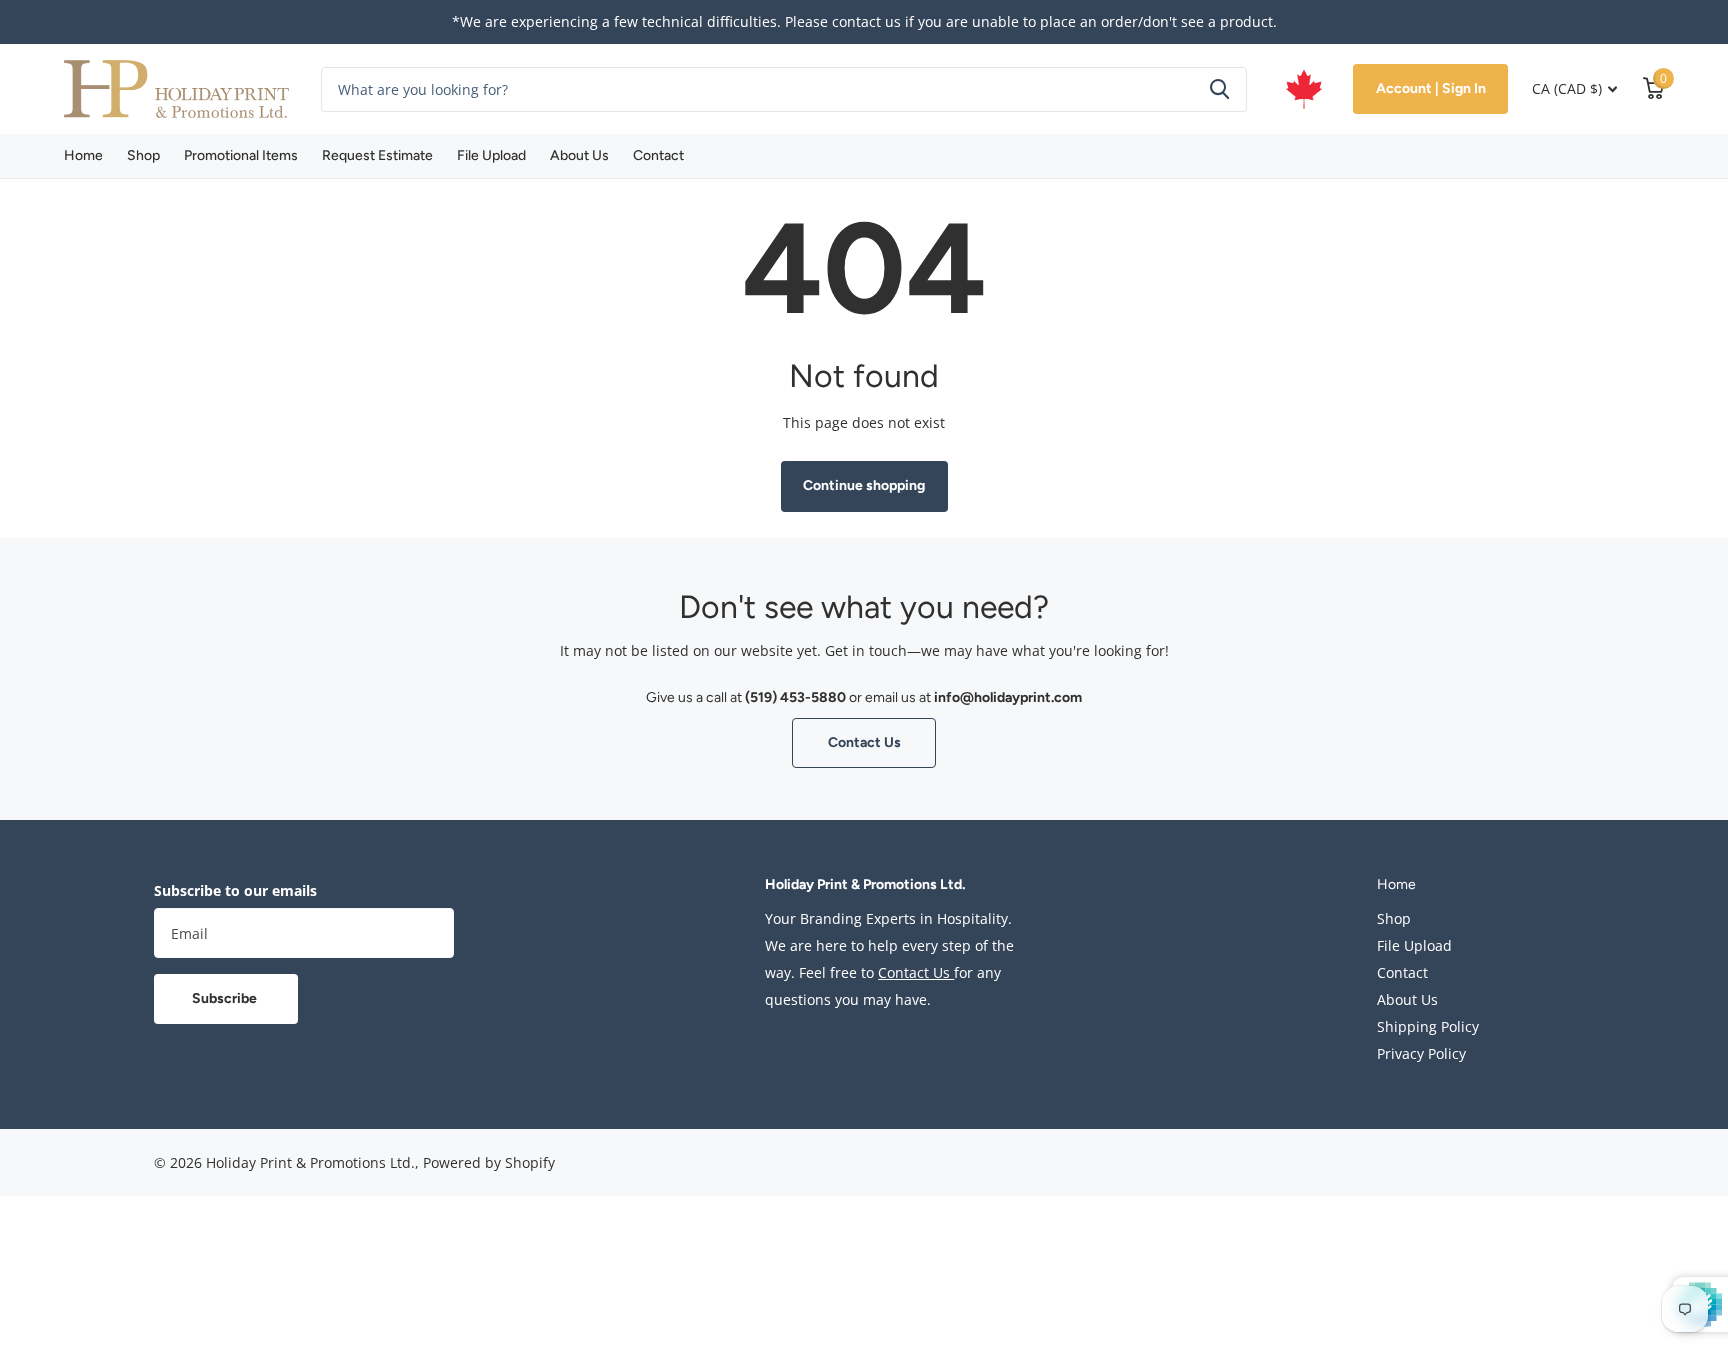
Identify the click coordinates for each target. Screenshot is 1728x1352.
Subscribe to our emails (235, 890)
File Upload (491, 155)
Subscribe (226, 998)
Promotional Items (241, 155)
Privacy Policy (1421, 1053)
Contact (658, 155)
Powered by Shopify (489, 1162)
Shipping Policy (1428, 1026)
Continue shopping (864, 485)
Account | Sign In (1431, 88)
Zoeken (1219, 89)
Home (83, 155)
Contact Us (864, 742)
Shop (143, 155)
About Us (579, 155)
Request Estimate (377, 155)
